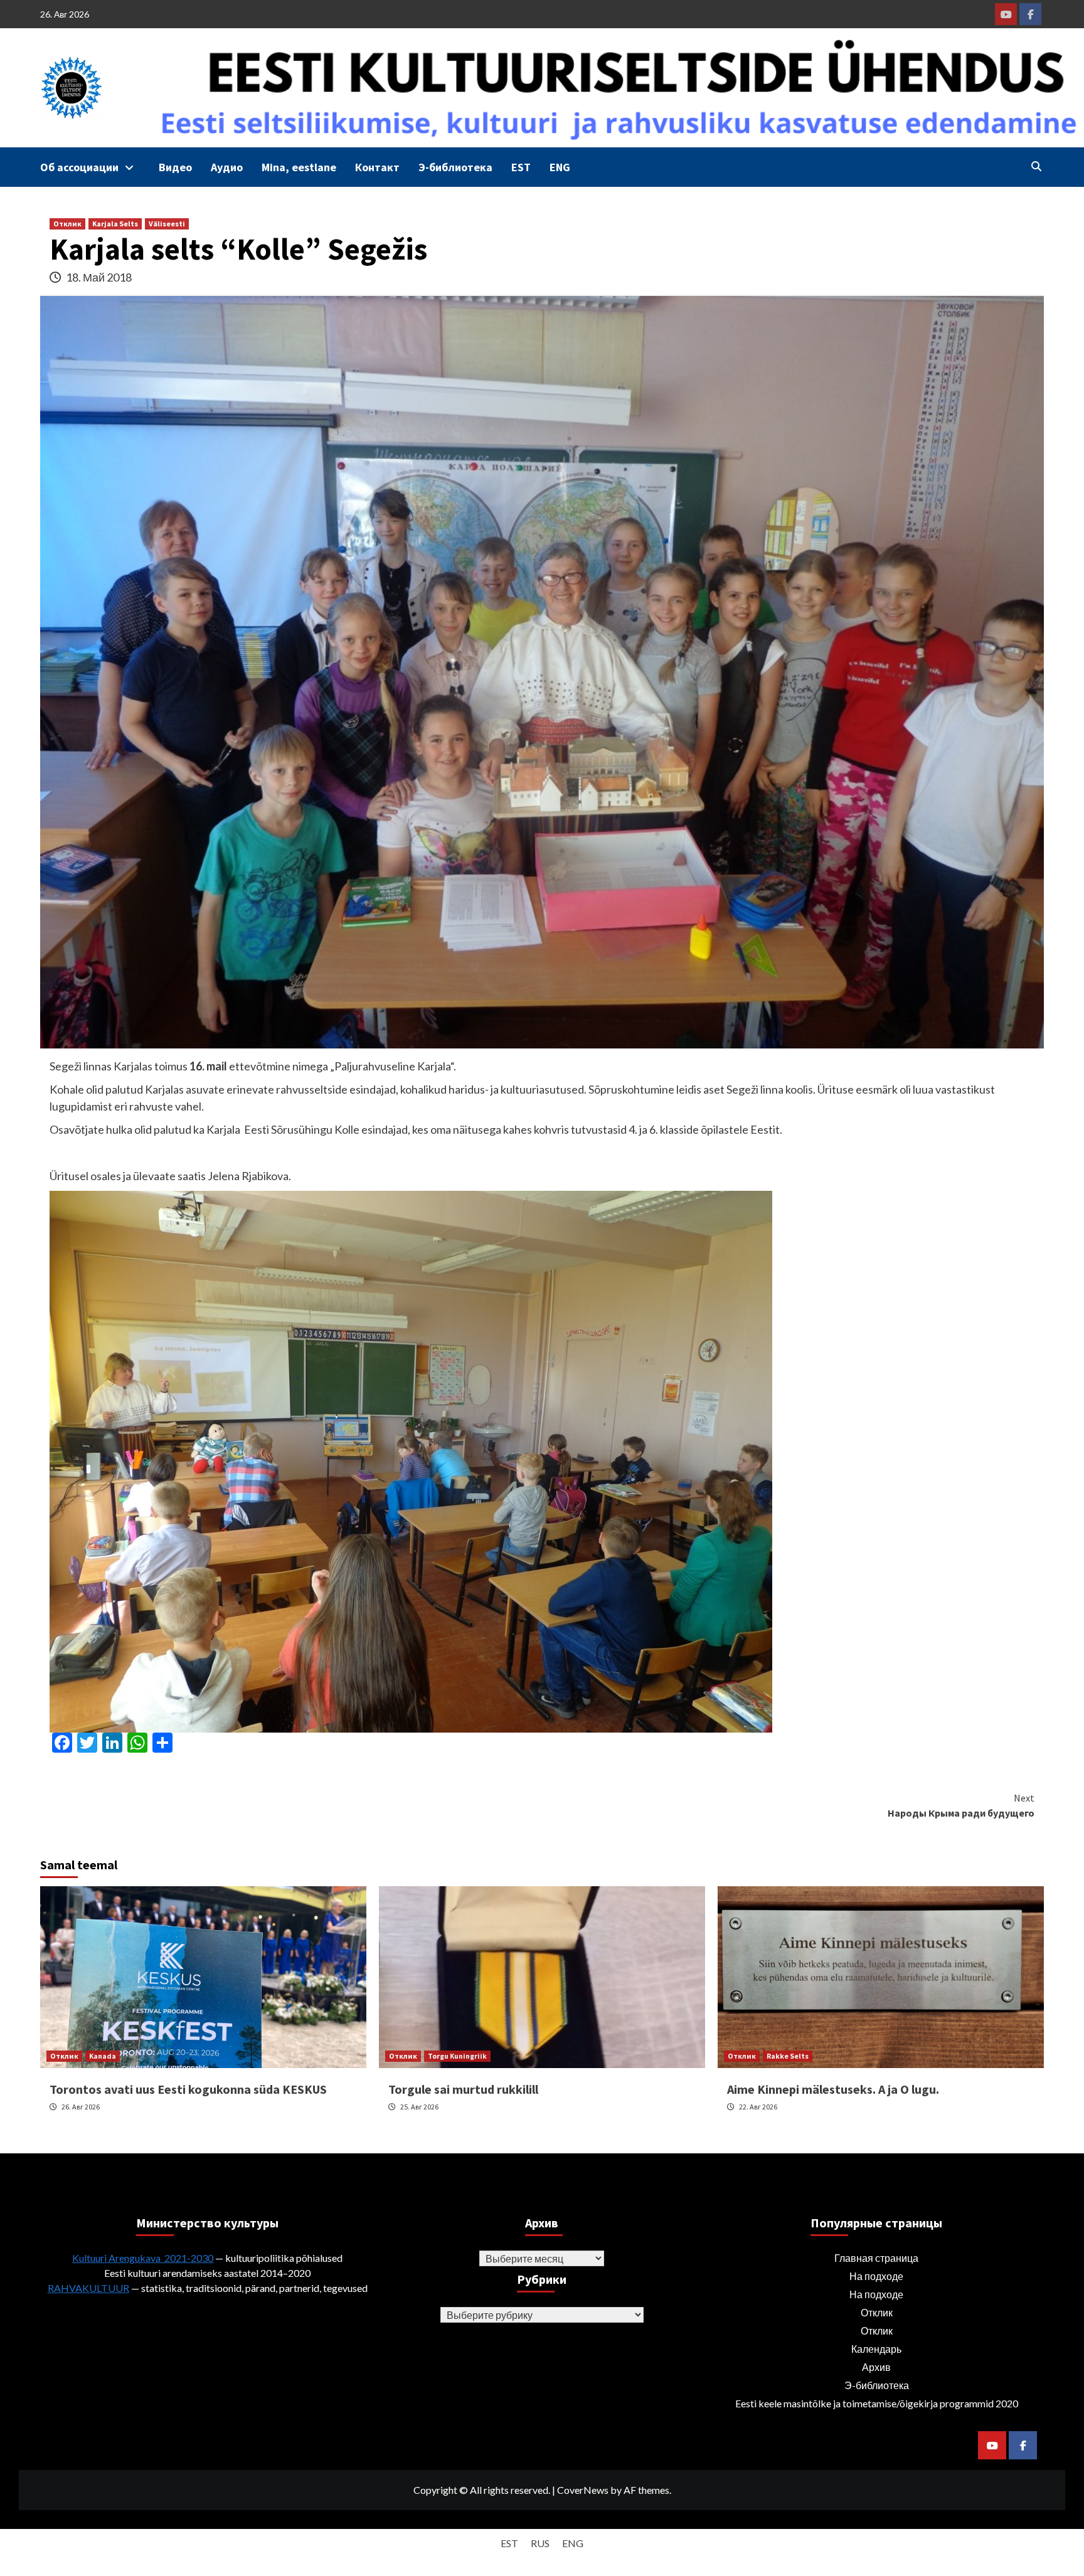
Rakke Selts (788, 2056)
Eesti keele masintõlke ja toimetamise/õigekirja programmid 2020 (877, 2403)
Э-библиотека (455, 167)
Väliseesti (167, 224)
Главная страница (876, 2258)
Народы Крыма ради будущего (961, 1805)
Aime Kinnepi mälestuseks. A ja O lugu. (833, 2089)
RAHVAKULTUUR (88, 2288)
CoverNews (583, 2490)
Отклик (67, 224)
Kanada (103, 2056)
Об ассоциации (79, 167)
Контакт (377, 167)
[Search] (1036, 166)
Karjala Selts (115, 224)
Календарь (876, 2349)
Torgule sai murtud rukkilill (463, 2089)
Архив (876, 2367)
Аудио (227, 167)
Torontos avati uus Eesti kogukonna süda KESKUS (188, 2089)
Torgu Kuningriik (457, 2056)
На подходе (876, 2276)
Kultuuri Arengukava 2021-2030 (143, 2258)
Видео (175, 167)
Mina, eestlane (299, 167)
